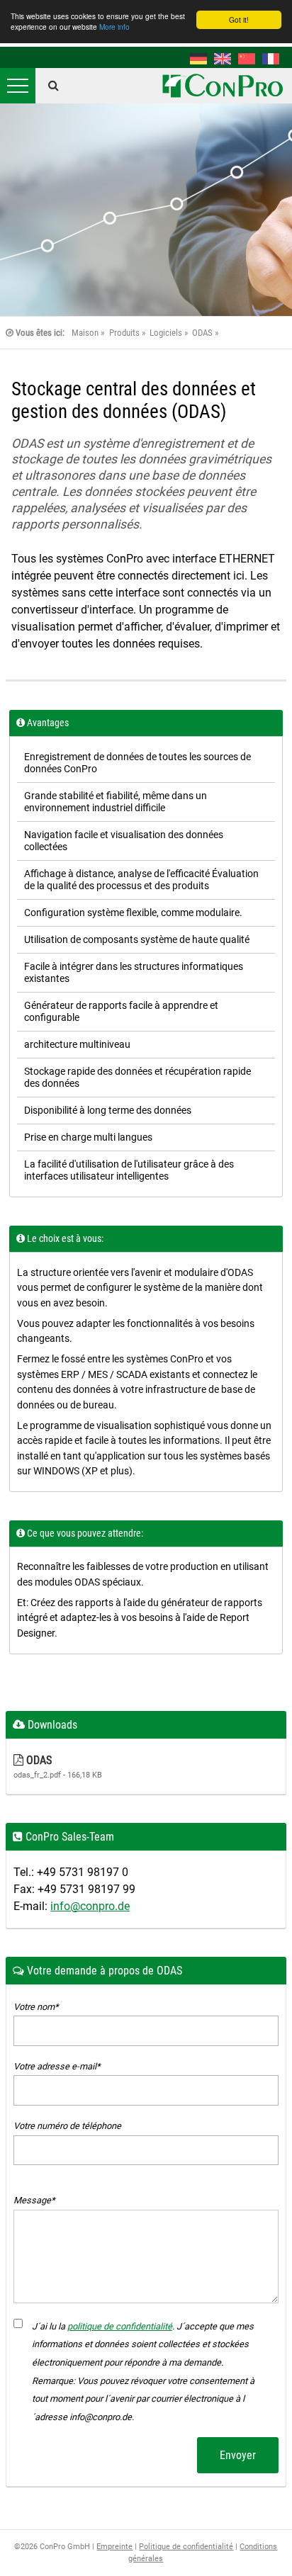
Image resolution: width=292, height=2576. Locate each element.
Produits (124, 333)
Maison (85, 333)
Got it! (239, 19)
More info (114, 27)
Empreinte (114, 2547)
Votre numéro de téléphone (67, 2126)
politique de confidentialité (120, 2326)
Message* (34, 2200)
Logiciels (166, 333)
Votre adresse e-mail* (57, 2066)
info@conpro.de (90, 1906)
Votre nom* (36, 2007)
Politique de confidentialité (186, 2547)
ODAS (202, 333)
